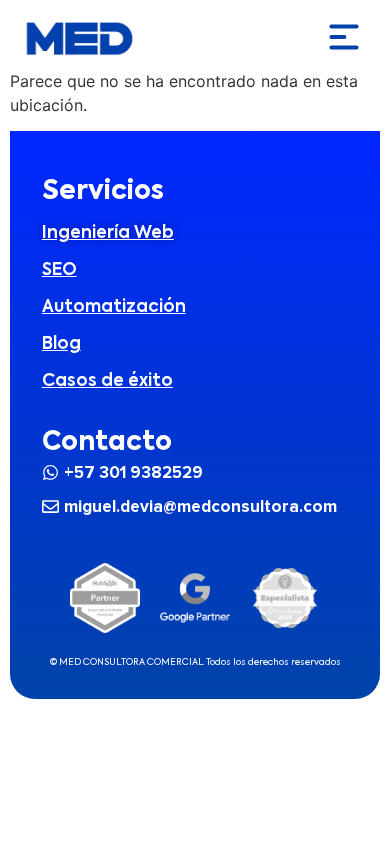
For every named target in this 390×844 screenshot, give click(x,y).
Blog (61, 344)
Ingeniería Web (108, 233)
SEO (59, 270)
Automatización (114, 307)
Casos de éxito (107, 381)
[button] (343, 38)
